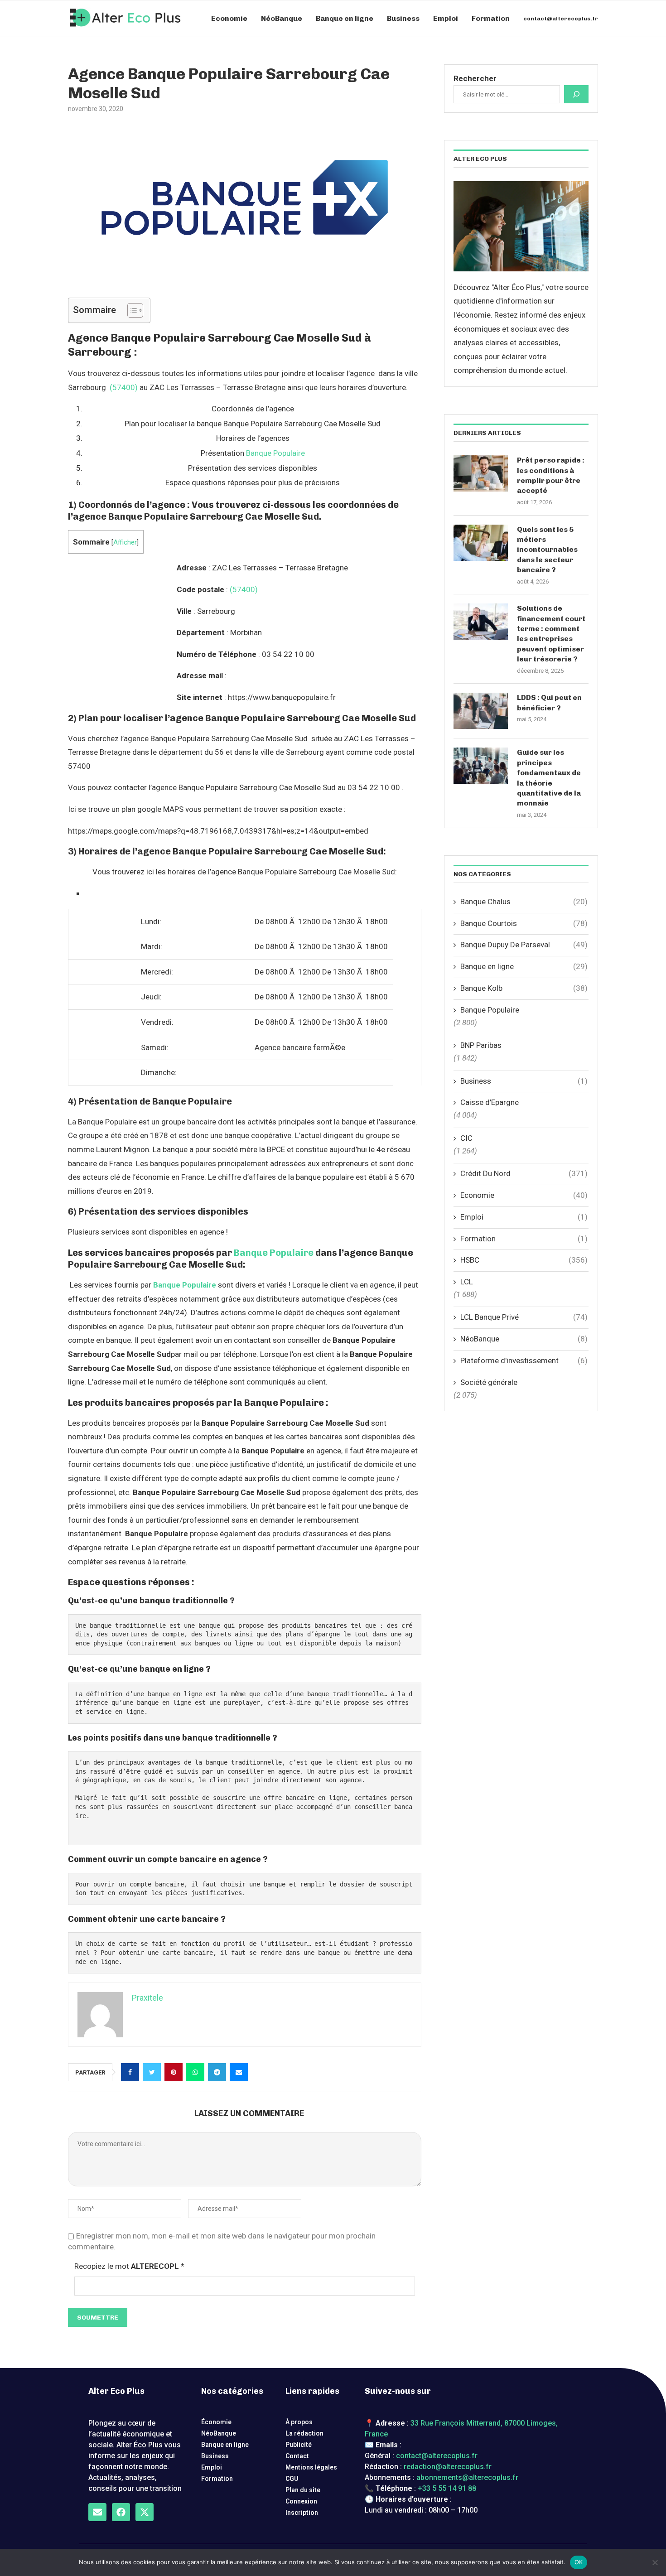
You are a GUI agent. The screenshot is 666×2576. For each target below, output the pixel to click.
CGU (292, 2479)
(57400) (124, 387)
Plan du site (303, 2490)
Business (403, 18)
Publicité (299, 2445)
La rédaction (304, 2433)
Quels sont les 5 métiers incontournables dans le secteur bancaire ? (547, 550)
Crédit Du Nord (524, 1173)
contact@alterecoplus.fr (561, 19)
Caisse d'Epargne (490, 1102)
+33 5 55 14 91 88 (447, 2488)
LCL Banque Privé (524, 1317)
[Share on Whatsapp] (195, 2072)
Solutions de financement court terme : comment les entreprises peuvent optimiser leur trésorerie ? (551, 634)
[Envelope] (97, 2512)
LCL (467, 1282)
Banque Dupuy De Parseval (524, 945)
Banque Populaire (275, 453)
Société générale (489, 1382)
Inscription (302, 2513)
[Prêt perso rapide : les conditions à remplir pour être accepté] (481, 473)
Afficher (125, 542)
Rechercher (475, 78)
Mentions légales (311, 2467)
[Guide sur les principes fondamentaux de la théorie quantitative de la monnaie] (481, 766)
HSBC (524, 1260)
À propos (299, 2422)
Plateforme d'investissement (524, 1360)
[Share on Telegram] (217, 2072)
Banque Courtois (524, 923)
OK (579, 2562)
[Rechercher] (576, 94)
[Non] (655, 2562)
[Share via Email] (239, 2072)
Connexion (301, 2501)
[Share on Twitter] (152, 2072)
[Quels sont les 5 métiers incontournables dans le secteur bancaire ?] (481, 543)
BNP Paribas (481, 1045)
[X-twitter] (145, 2512)
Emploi (446, 18)
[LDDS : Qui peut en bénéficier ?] (481, 711)
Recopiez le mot (129, 2266)
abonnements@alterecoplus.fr (467, 2477)
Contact (297, 2456)
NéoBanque (282, 18)
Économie (216, 2422)
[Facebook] (121, 2512)
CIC (466, 1138)
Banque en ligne (345, 18)
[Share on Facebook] (130, 2072)
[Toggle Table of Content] (131, 310)
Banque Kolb (524, 988)
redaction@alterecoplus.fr (448, 2467)
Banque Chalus (524, 902)
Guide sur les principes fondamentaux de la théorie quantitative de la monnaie (549, 778)
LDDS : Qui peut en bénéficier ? (549, 702)
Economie (229, 18)
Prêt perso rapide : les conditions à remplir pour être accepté (551, 475)
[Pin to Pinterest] (174, 2072)
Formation (491, 18)
